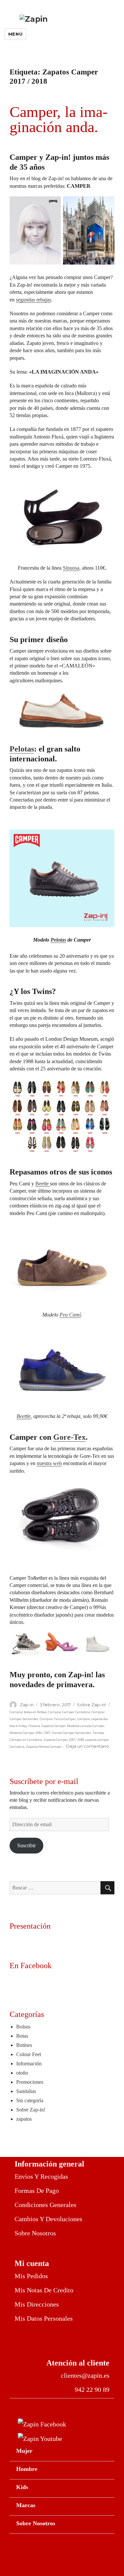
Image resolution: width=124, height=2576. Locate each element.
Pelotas (22, 749)
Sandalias (26, 2091)
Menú (15, 34)
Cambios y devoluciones (48, 2219)
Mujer (24, 2451)
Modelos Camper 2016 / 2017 (30, 1733)
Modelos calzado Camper (86, 1726)
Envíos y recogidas (41, 2176)
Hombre (27, 2469)
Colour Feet (29, 2054)
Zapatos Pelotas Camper (44, 1747)
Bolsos (23, 2027)
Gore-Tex (69, 1437)
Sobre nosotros (35, 2233)
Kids (22, 2487)
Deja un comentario (88, 1746)
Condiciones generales (45, 2205)
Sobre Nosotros (36, 2523)
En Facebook (31, 1966)
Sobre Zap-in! (91, 1705)
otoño (22, 2073)
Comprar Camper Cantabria (69, 1712)
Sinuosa (71, 568)
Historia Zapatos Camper (47, 1726)
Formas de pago (37, 2191)
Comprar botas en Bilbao (28, 1712)
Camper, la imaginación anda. (59, 119)
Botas (22, 2036)
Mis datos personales (44, 2318)
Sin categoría (30, 2100)
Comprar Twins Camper (58, 1719)
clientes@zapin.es (85, 2375)
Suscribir (26, 1845)
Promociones (30, 2082)
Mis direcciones (37, 2304)
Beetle (43, 1184)
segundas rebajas (33, 300)
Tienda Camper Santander (71, 1733)
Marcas (26, 2505)
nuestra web (49, 1463)
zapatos (24, 2119)
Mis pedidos (31, 2276)
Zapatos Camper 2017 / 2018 (63, 1740)
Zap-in (27, 1705)
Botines (24, 2045)
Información (29, 2064)
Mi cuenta (32, 2263)
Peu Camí (70, 1315)
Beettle (24, 1416)
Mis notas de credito (44, 2290)
